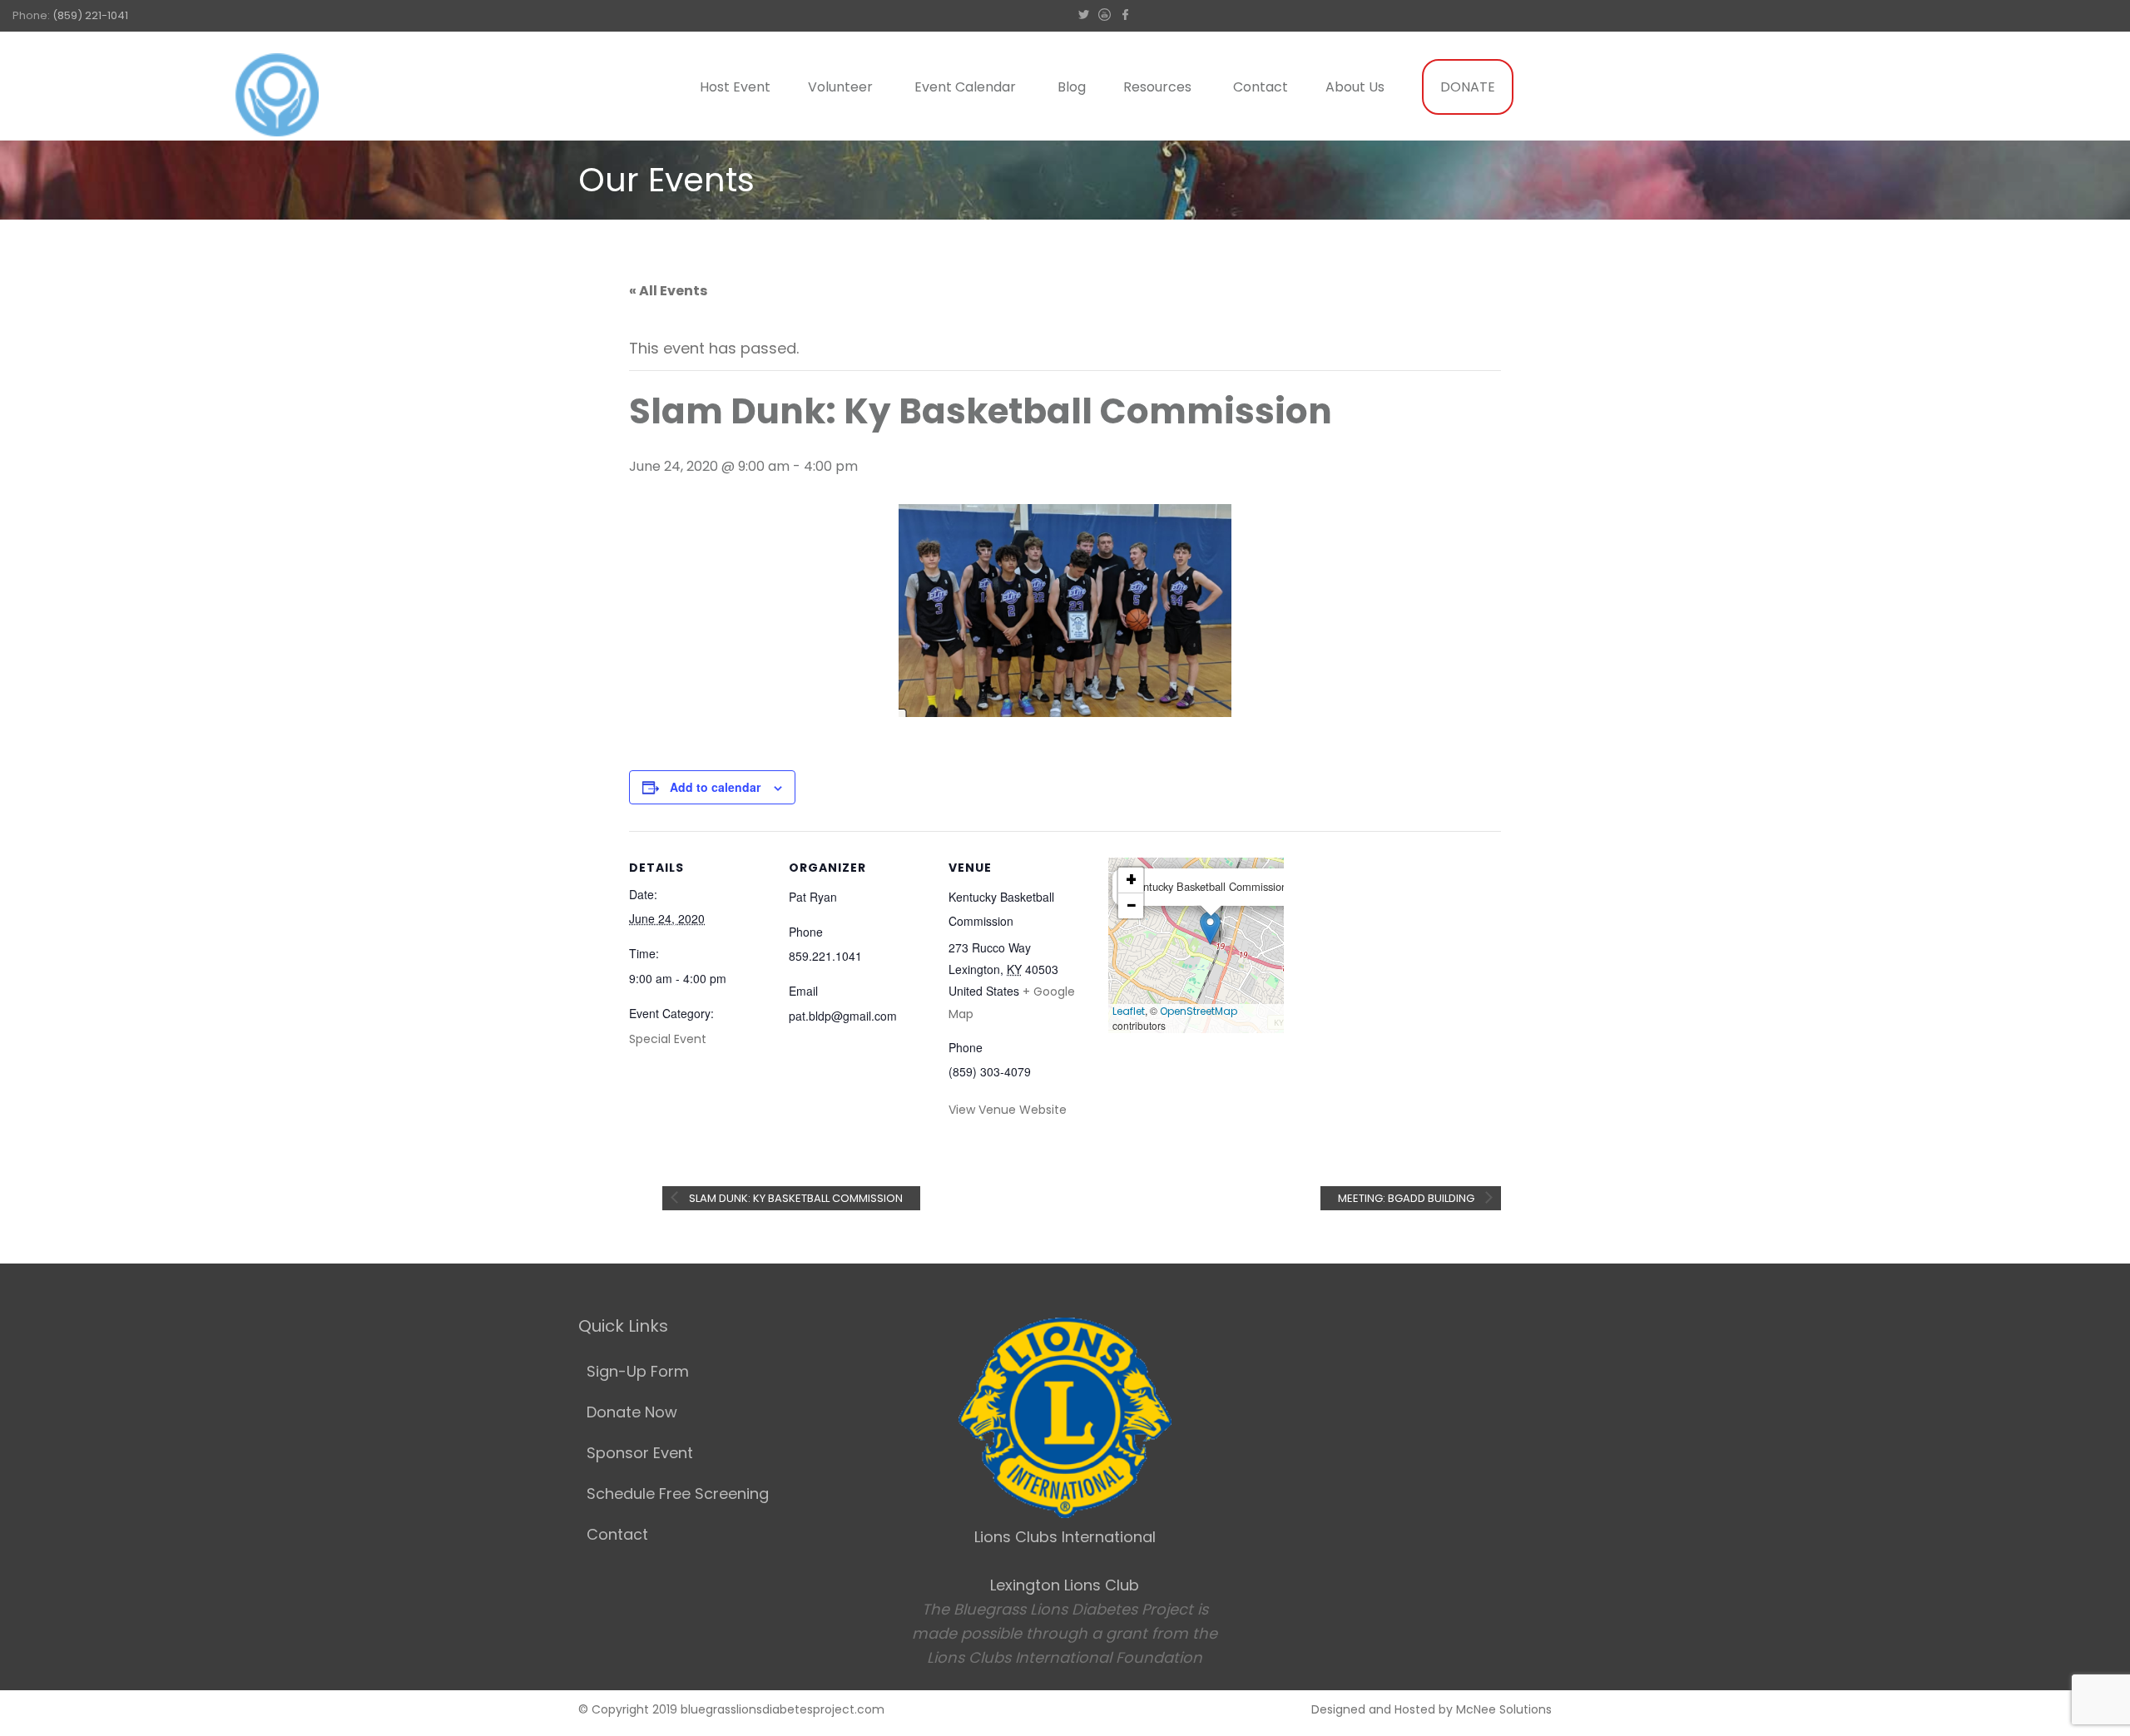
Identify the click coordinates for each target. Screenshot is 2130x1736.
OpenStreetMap (1199, 1011)
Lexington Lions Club (1065, 1585)
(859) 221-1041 (90, 15)
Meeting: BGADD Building (1407, 1198)
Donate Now (632, 1412)
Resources (1157, 87)
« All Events (668, 291)
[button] (1210, 928)
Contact (1261, 87)
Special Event (668, 1039)
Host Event (735, 87)
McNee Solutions (1504, 1709)
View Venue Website (1008, 1110)
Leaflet (1129, 1011)
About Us (1355, 87)
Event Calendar (965, 87)
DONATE (1468, 87)
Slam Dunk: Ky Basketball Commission (795, 1198)
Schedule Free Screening (678, 1494)
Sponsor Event (640, 1453)
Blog (1072, 87)
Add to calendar (715, 787)
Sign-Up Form (638, 1371)
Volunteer (840, 87)
